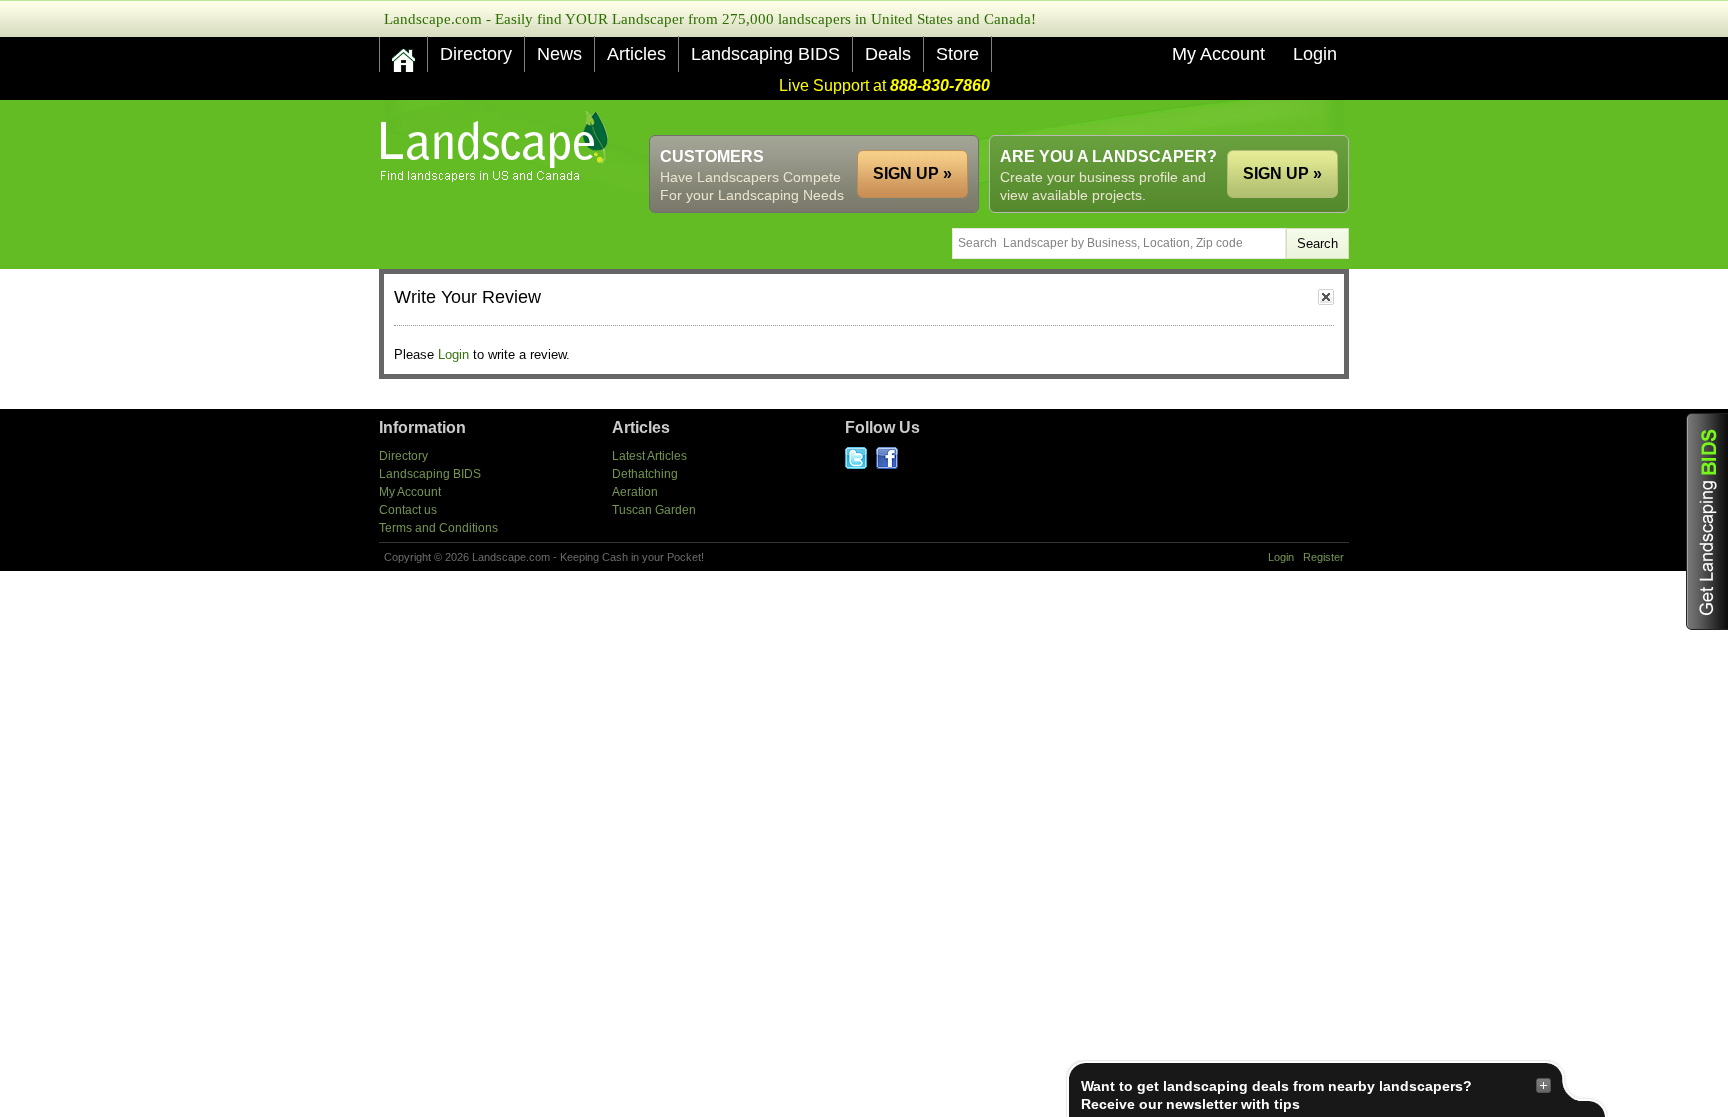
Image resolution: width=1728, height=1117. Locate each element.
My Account (1218, 54)
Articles (636, 54)
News (559, 54)
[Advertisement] (985, 117)
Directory (476, 54)
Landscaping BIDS (765, 54)
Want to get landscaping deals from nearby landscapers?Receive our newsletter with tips (1276, 1095)
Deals (888, 54)
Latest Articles (649, 456)
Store (957, 54)
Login (1315, 54)
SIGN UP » (1282, 173)
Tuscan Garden (654, 510)
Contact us (408, 510)
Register (1323, 557)
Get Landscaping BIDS (1707, 521)
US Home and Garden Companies (496, 146)
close (1326, 297)
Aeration (635, 492)
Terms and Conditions (438, 528)
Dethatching (645, 474)
